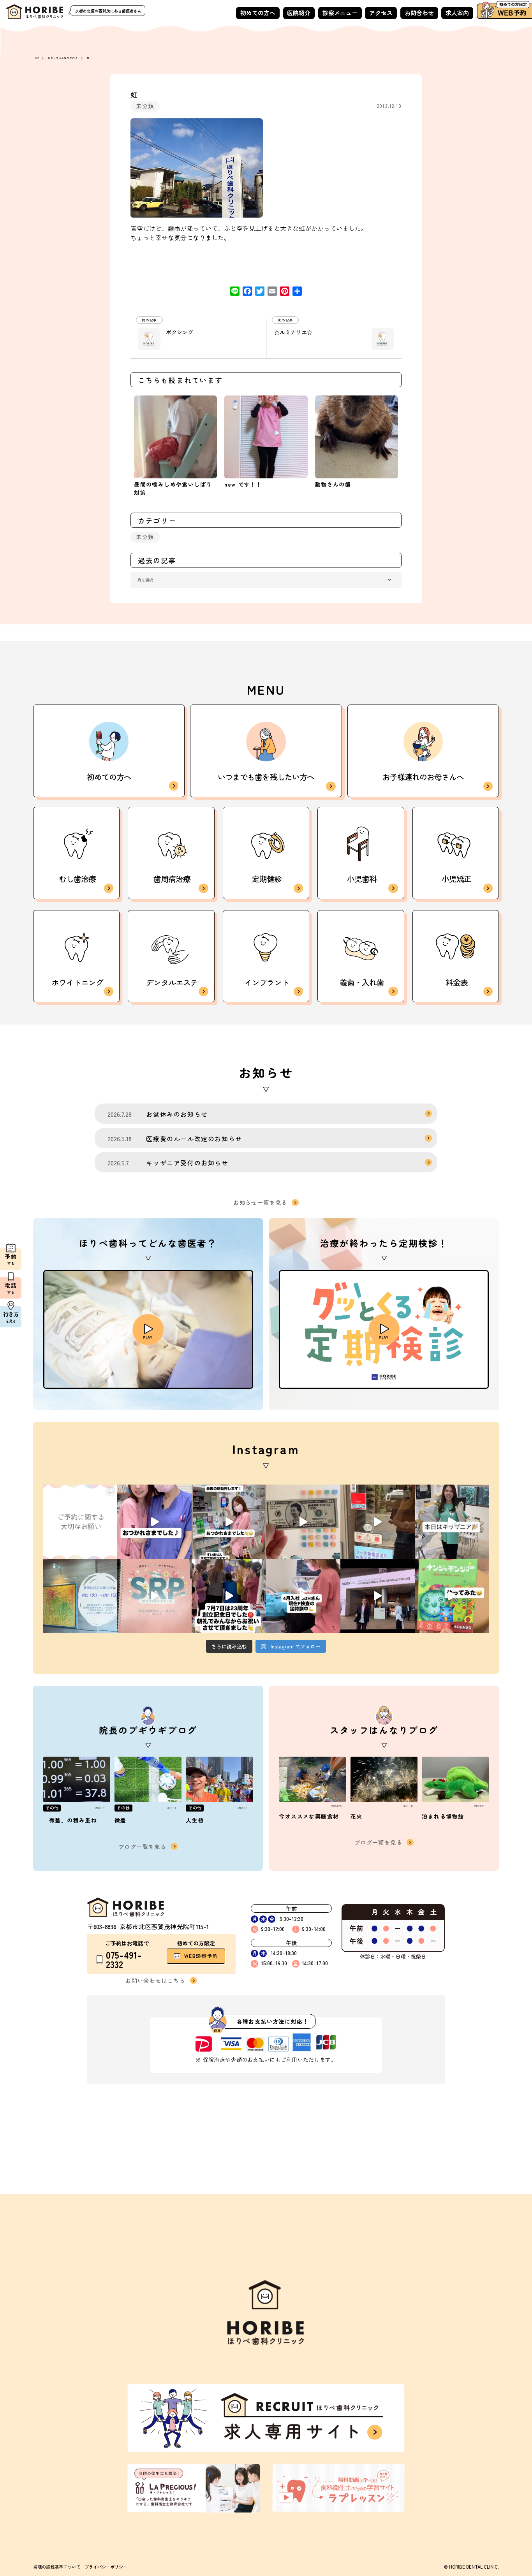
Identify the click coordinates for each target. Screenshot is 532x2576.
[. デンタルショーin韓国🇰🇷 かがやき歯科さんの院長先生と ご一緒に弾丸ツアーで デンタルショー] (378, 1596)
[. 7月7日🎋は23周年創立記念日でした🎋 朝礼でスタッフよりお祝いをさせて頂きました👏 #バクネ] (229, 1596)
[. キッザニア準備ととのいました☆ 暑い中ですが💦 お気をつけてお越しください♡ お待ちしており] (378, 1522)
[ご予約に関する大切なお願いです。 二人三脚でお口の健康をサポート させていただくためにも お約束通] (80, 1522)
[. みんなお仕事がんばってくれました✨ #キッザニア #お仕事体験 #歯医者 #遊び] (303, 1522)
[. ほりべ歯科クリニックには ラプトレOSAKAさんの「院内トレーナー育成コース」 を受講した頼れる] (154, 1596)
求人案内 (457, 13)
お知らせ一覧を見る (260, 1203)
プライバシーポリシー (106, 2567)
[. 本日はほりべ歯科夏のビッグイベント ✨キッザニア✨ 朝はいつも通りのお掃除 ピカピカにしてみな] (452, 1522)
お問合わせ (419, 13)
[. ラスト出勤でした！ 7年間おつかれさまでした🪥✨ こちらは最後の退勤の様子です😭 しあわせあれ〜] (229, 1522)
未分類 (145, 106)
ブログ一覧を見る (142, 1847)
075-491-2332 (124, 1960)
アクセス (381, 13)
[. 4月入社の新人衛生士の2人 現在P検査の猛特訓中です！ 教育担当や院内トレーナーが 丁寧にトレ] (303, 1596)
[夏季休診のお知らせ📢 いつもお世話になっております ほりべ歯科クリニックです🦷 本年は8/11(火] (80, 1596)
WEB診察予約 (201, 1956)
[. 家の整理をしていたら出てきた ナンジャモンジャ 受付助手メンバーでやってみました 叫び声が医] (452, 1596)
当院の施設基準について (57, 2567)
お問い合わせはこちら (155, 1980)
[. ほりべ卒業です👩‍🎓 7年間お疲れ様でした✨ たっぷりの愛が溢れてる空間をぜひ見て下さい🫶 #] (154, 1522)
